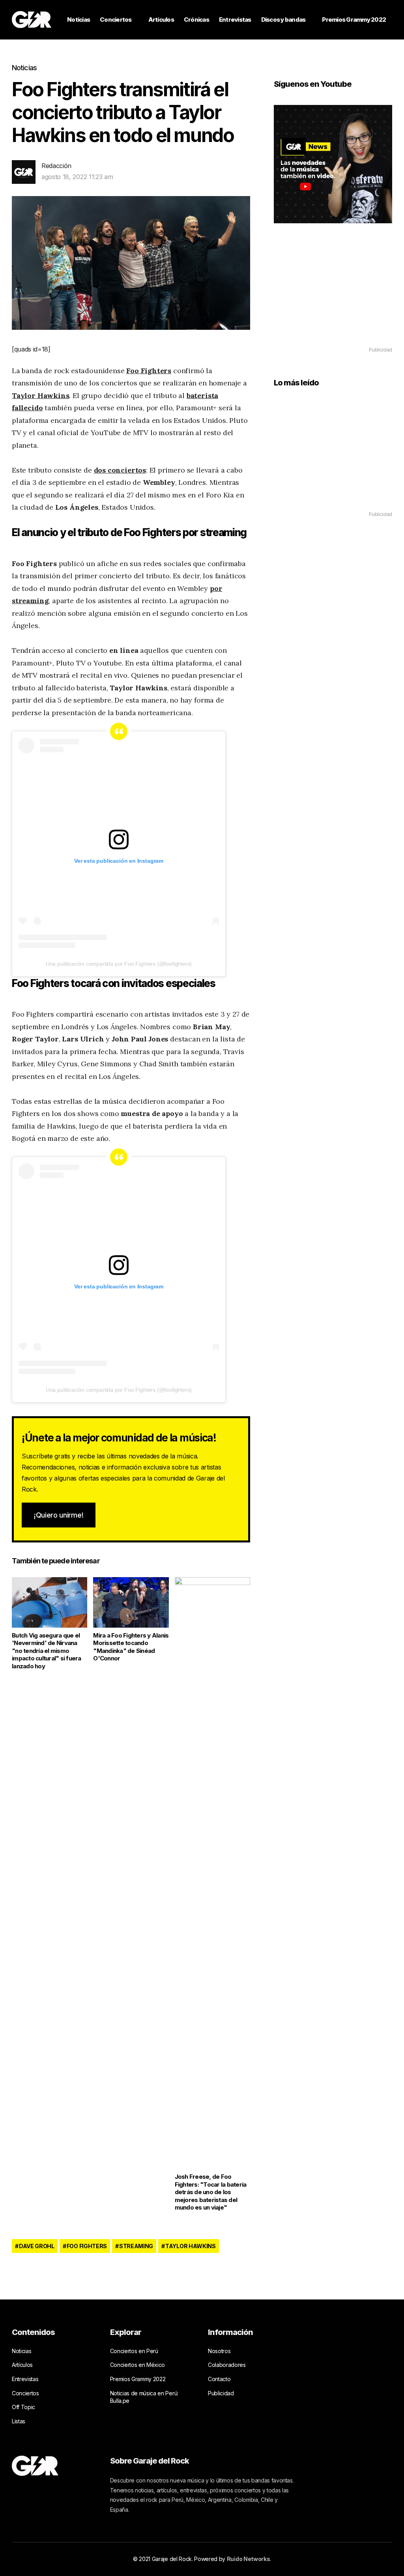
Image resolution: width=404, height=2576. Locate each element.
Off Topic (23, 2407)
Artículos (161, 20)
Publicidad (221, 2393)
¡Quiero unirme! (59, 1515)
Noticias (79, 20)
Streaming (136, 2246)
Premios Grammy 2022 (354, 20)
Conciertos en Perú (134, 2351)
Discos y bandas (283, 20)
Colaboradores (227, 2365)
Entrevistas (235, 20)
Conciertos (116, 20)
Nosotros (219, 2351)
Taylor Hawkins (191, 2246)
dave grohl (37, 2246)
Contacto (219, 2379)
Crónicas (196, 20)
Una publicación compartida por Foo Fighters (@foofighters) (119, 964)
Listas (19, 2421)
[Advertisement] (333, 296)
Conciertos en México (138, 2365)
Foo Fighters (87, 2246)
